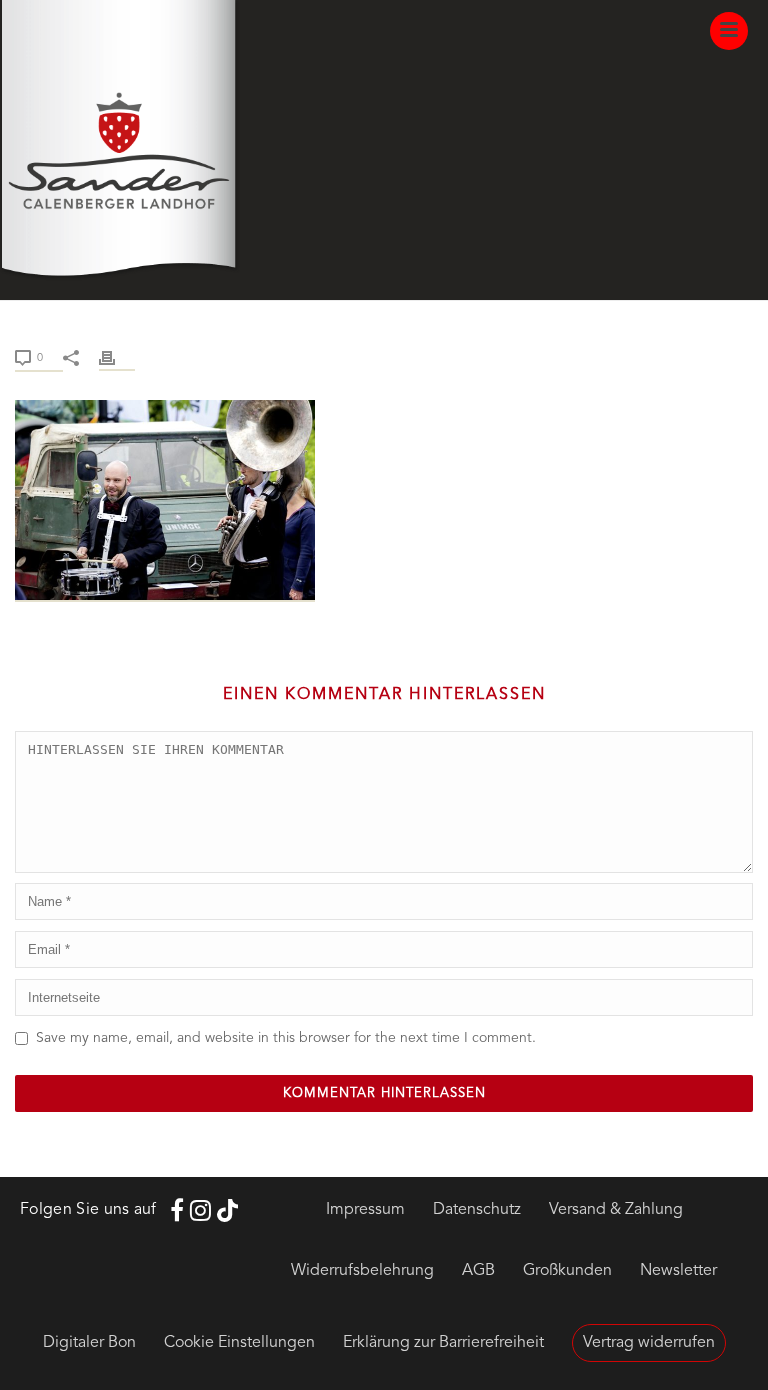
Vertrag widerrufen (649, 1343)
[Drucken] (117, 357)
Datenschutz (477, 1210)
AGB (478, 1271)
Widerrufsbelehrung (362, 1271)
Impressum (365, 1210)
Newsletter (678, 1271)
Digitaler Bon (89, 1343)
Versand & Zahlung (616, 1210)
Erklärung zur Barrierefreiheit (443, 1343)
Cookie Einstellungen (239, 1343)
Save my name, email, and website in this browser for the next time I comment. (286, 1038)
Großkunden (567, 1271)
